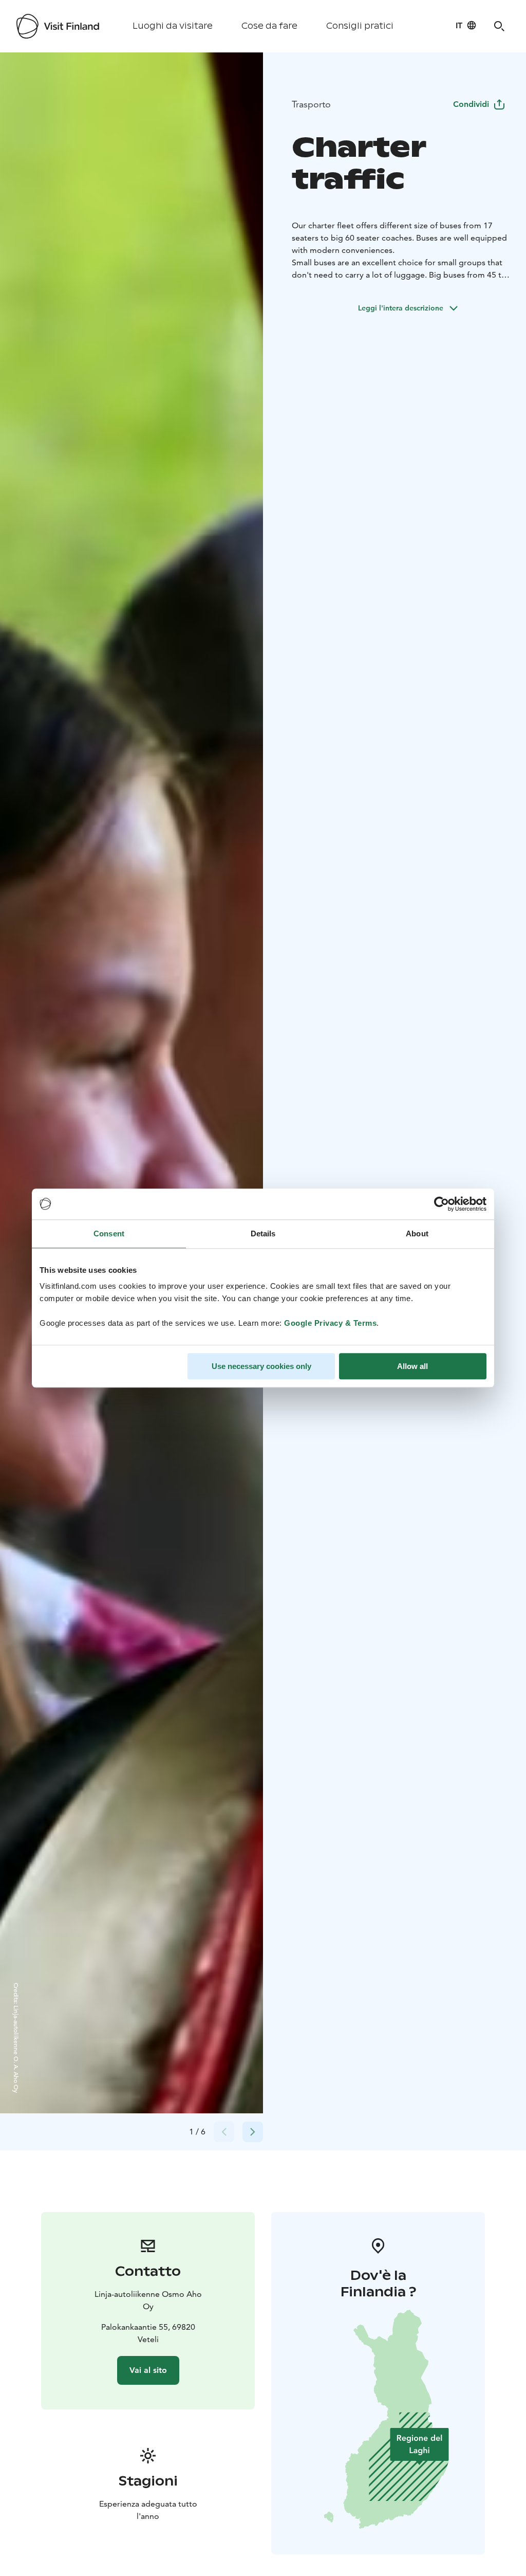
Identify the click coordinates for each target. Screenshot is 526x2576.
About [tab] (417, 1234)
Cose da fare (269, 26)
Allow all (412, 1366)
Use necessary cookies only (261, 1366)
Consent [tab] (109, 1234)
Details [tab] (263, 1234)
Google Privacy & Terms (330, 1323)
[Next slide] (253, 2132)
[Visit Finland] (58, 26)
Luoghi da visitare (173, 26)
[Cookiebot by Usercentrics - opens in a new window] (442, 1204)
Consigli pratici (360, 26)
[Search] (499, 26)
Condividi (471, 104)
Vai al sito (148, 2370)
